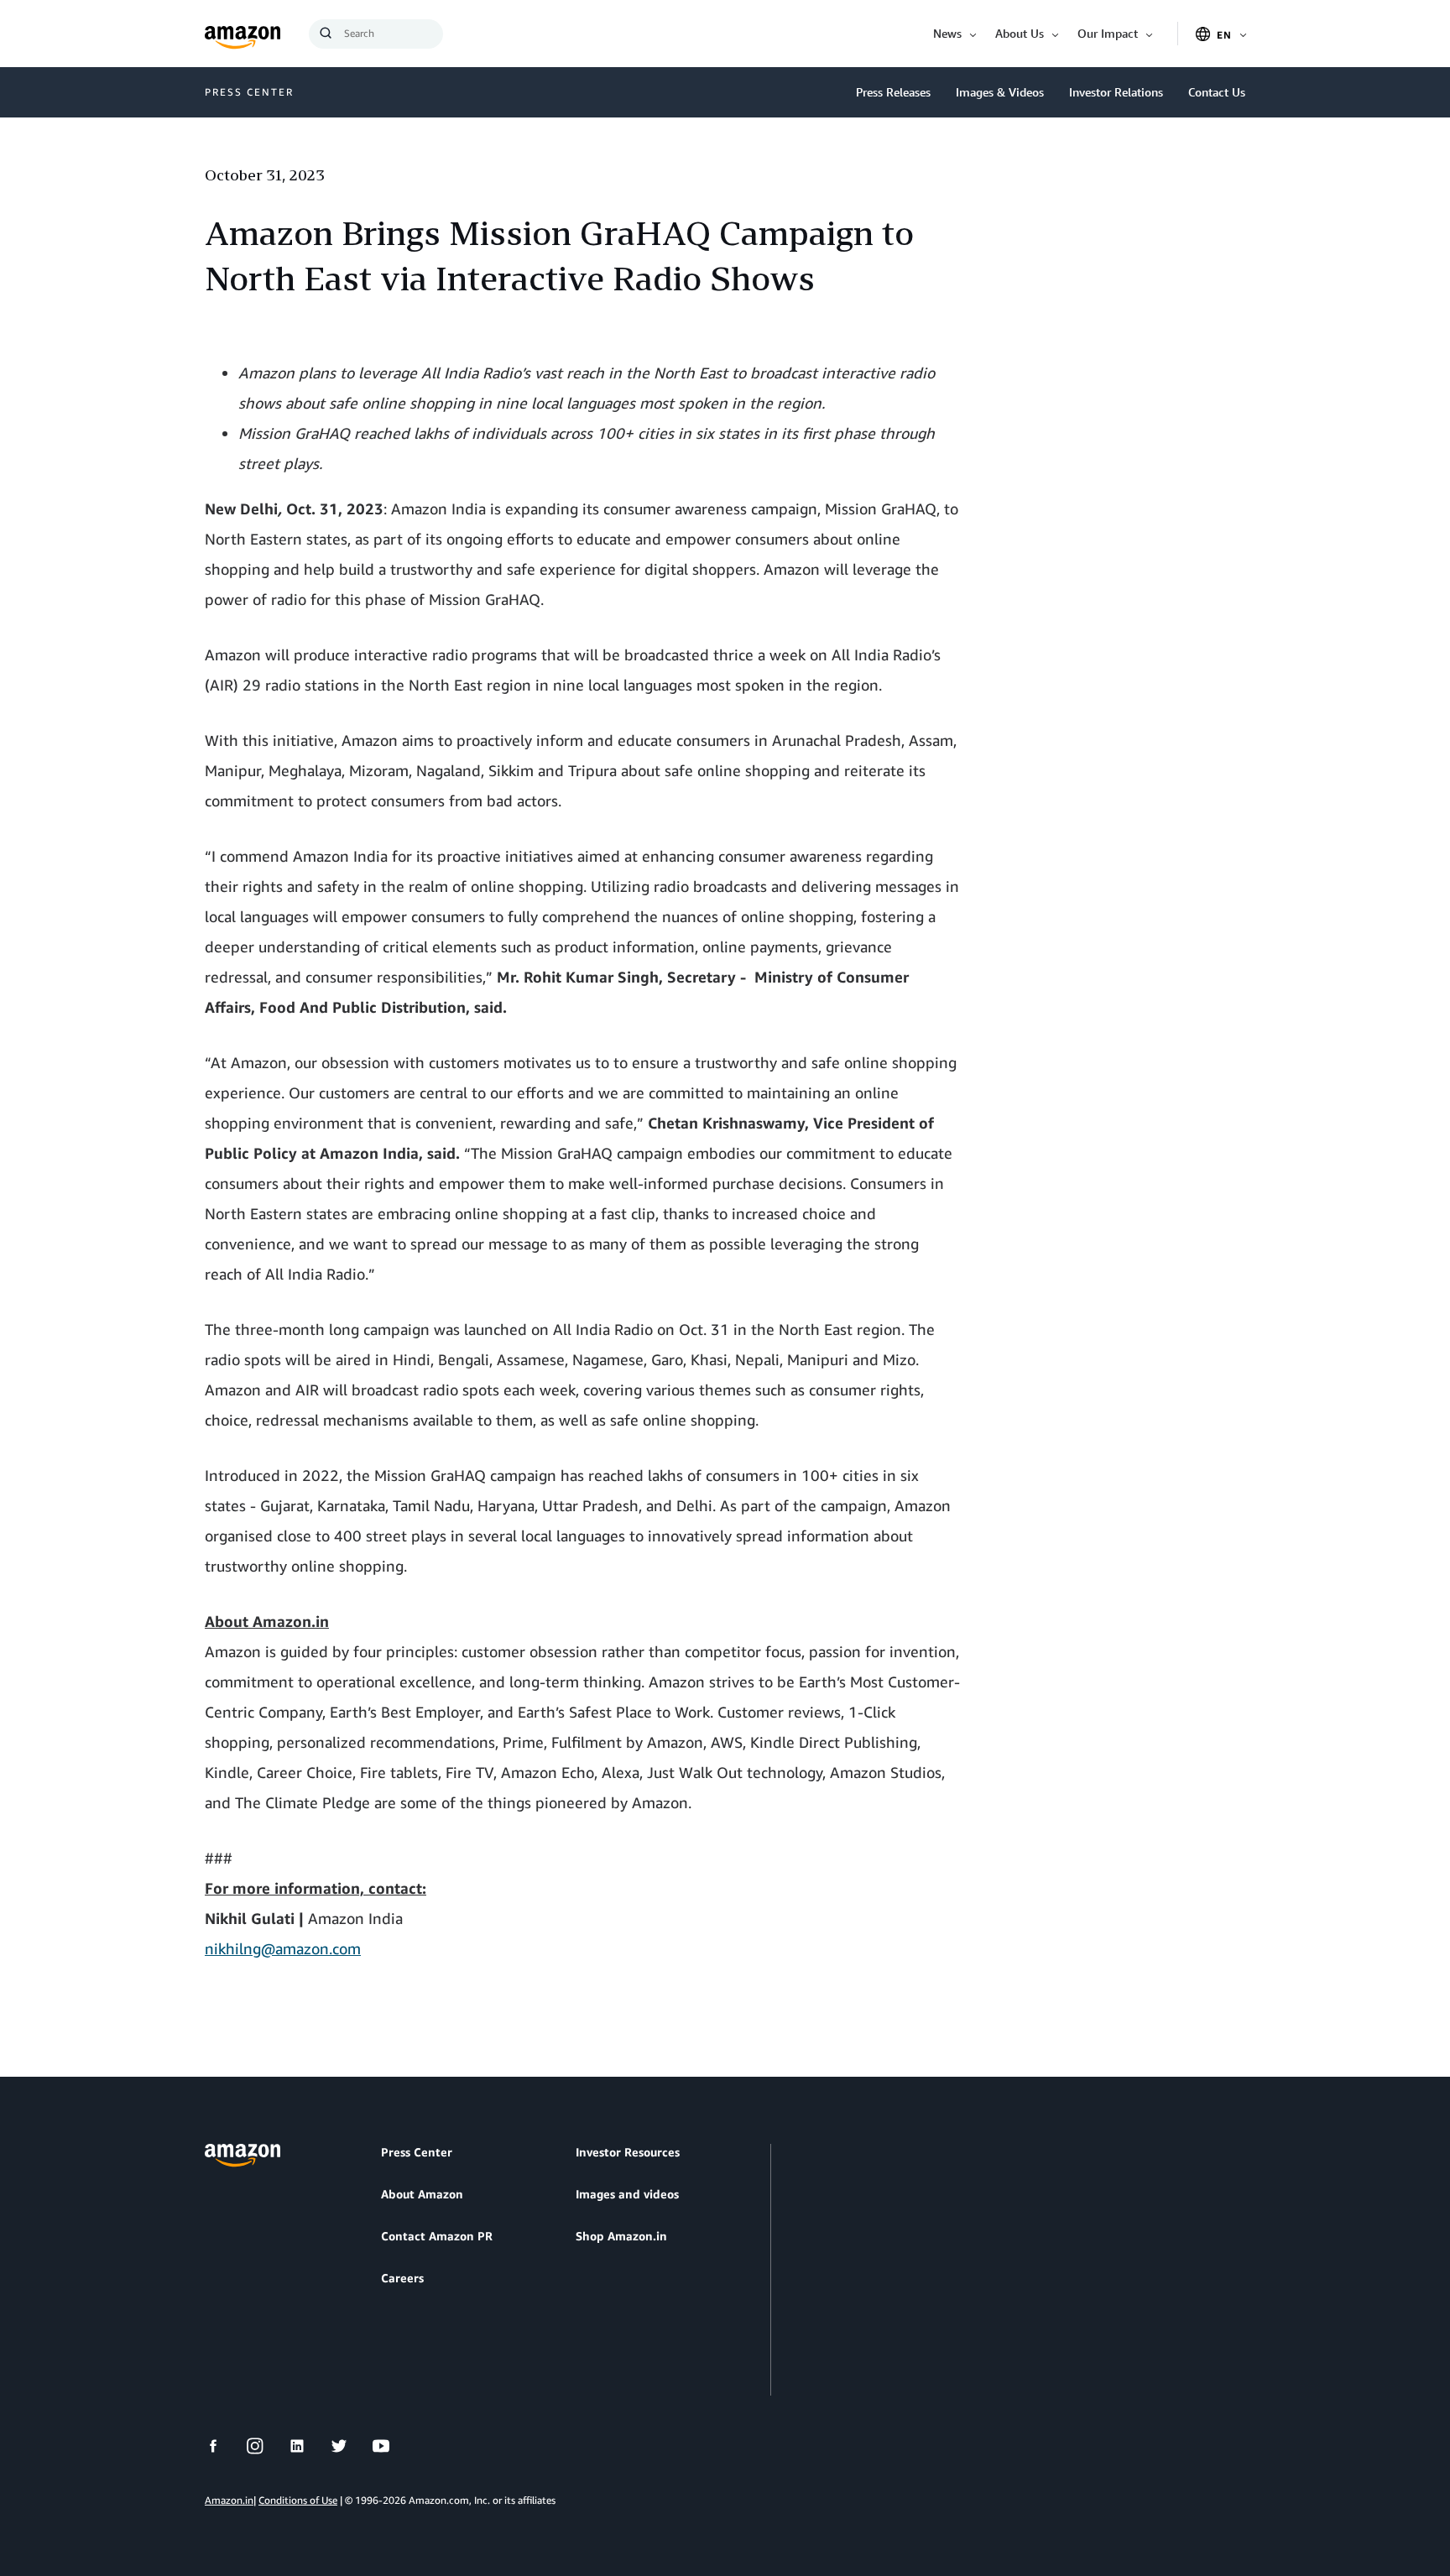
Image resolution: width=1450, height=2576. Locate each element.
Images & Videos (1000, 92)
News (947, 33)
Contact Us (1217, 92)
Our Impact (1108, 33)
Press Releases (893, 92)
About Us (1020, 33)
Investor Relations (1116, 92)
